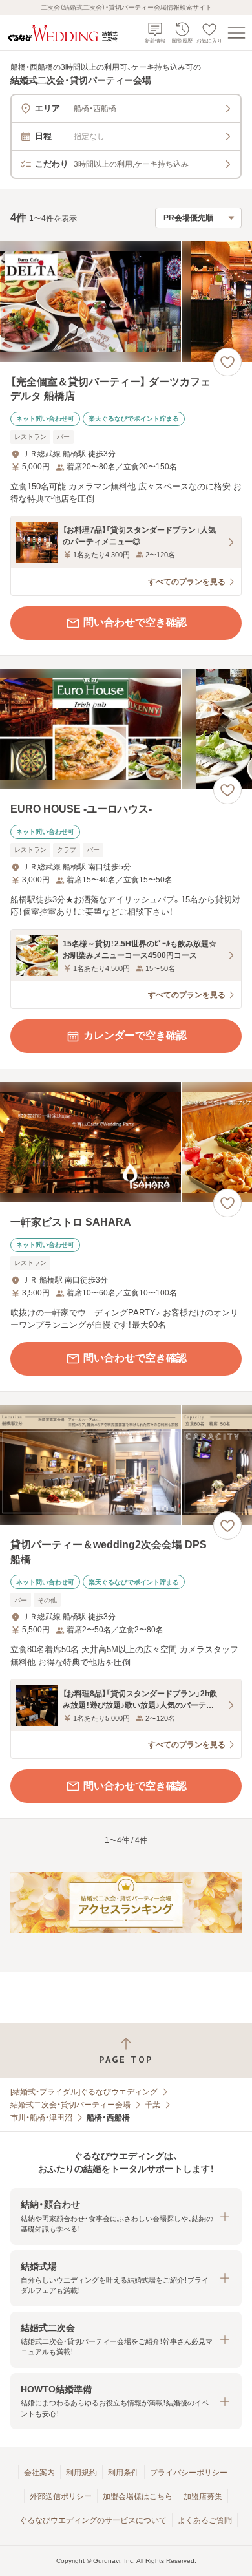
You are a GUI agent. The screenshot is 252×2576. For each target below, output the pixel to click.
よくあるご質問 (205, 2520)
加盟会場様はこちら (138, 2496)
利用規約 (81, 2473)
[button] (126, 2216)
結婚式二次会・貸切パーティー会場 (70, 2105)
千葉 (152, 2105)
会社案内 (39, 2473)
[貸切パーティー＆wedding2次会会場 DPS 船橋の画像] (126, 1465)
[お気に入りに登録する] (227, 362)
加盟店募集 (203, 2496)
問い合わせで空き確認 (135, 622)
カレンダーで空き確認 (135, 1035)
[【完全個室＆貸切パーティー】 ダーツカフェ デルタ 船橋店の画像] (126, 302)
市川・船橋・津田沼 (41, 2118)
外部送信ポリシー (61, 2496)
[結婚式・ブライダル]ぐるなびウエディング (84, 2092)
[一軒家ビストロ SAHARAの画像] (126, 1143)
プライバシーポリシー (189, 2473)
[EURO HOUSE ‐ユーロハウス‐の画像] (126, 729)
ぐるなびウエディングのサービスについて (93, 2520)
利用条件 (123, 2473)
